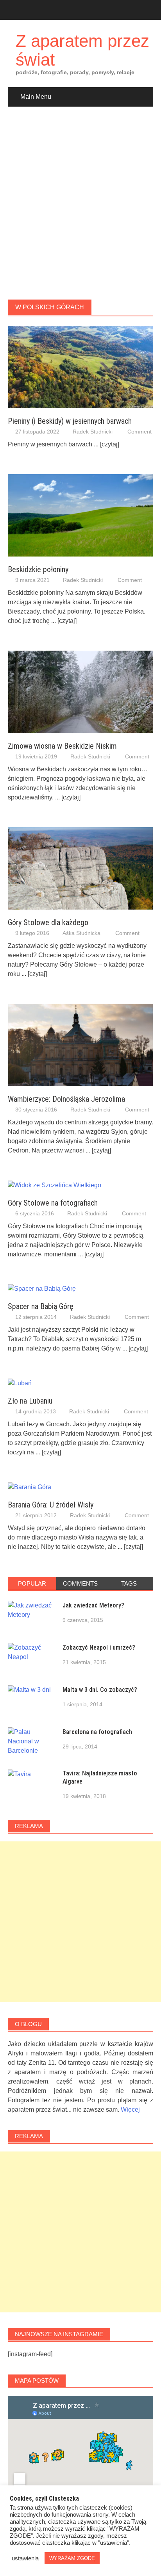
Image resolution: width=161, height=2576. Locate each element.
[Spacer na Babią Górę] (42, 1289)
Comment (140, 432)
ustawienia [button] (25, 2558)
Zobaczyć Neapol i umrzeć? (99, 1647)
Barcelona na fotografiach (97, 1732)
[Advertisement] (80, 203)
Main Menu (36, 97)
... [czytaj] (106, 444)
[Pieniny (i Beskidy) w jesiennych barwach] (80, 367)
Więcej (130, 2110)
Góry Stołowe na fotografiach (53, 1203)
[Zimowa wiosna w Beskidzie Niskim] (80, 691)
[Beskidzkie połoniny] (80, 515)
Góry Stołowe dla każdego (48, 922)
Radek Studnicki (93, 432)
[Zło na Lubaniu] (20, 1383)
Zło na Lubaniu (30, 1401)
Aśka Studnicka (81, 933)
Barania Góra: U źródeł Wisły (51, 1505)
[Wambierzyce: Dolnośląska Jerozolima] (80, 1044)
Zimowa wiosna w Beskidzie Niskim (62, 746)
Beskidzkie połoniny (38, 569)
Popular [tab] (32, 1583)
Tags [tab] (129, 1583)
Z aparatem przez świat (82, 50)
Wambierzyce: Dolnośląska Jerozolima (66, 1099)
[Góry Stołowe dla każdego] (80, 868)
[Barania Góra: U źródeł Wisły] (30, 1487)
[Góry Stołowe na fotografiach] (55, 1185)
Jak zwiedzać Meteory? (93, 1605)
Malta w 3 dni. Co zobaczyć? (100, 1690)
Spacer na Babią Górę (41, 1306)
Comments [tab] (80, 1583)
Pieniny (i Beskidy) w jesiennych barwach (70, 421)
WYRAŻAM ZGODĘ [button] (72, 2558)
